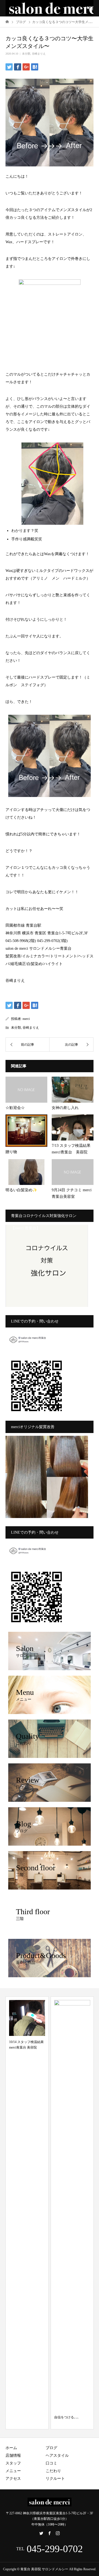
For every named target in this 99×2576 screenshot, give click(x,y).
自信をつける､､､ (21, 2417)
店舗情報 (13, 2456)
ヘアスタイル (57, 2456)
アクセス (13, 2479)
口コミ (51, 2463)
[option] (27, 2213)
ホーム (11, 2448)
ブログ (51, 2448)
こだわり (53, 2471)
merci (26, 1019)
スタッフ (13, 2463)
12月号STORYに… (68, 2417)
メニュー (13, 2471)
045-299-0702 (55, 2549)
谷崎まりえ (39, 54)
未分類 (26, 54)
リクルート (55, 2479)
